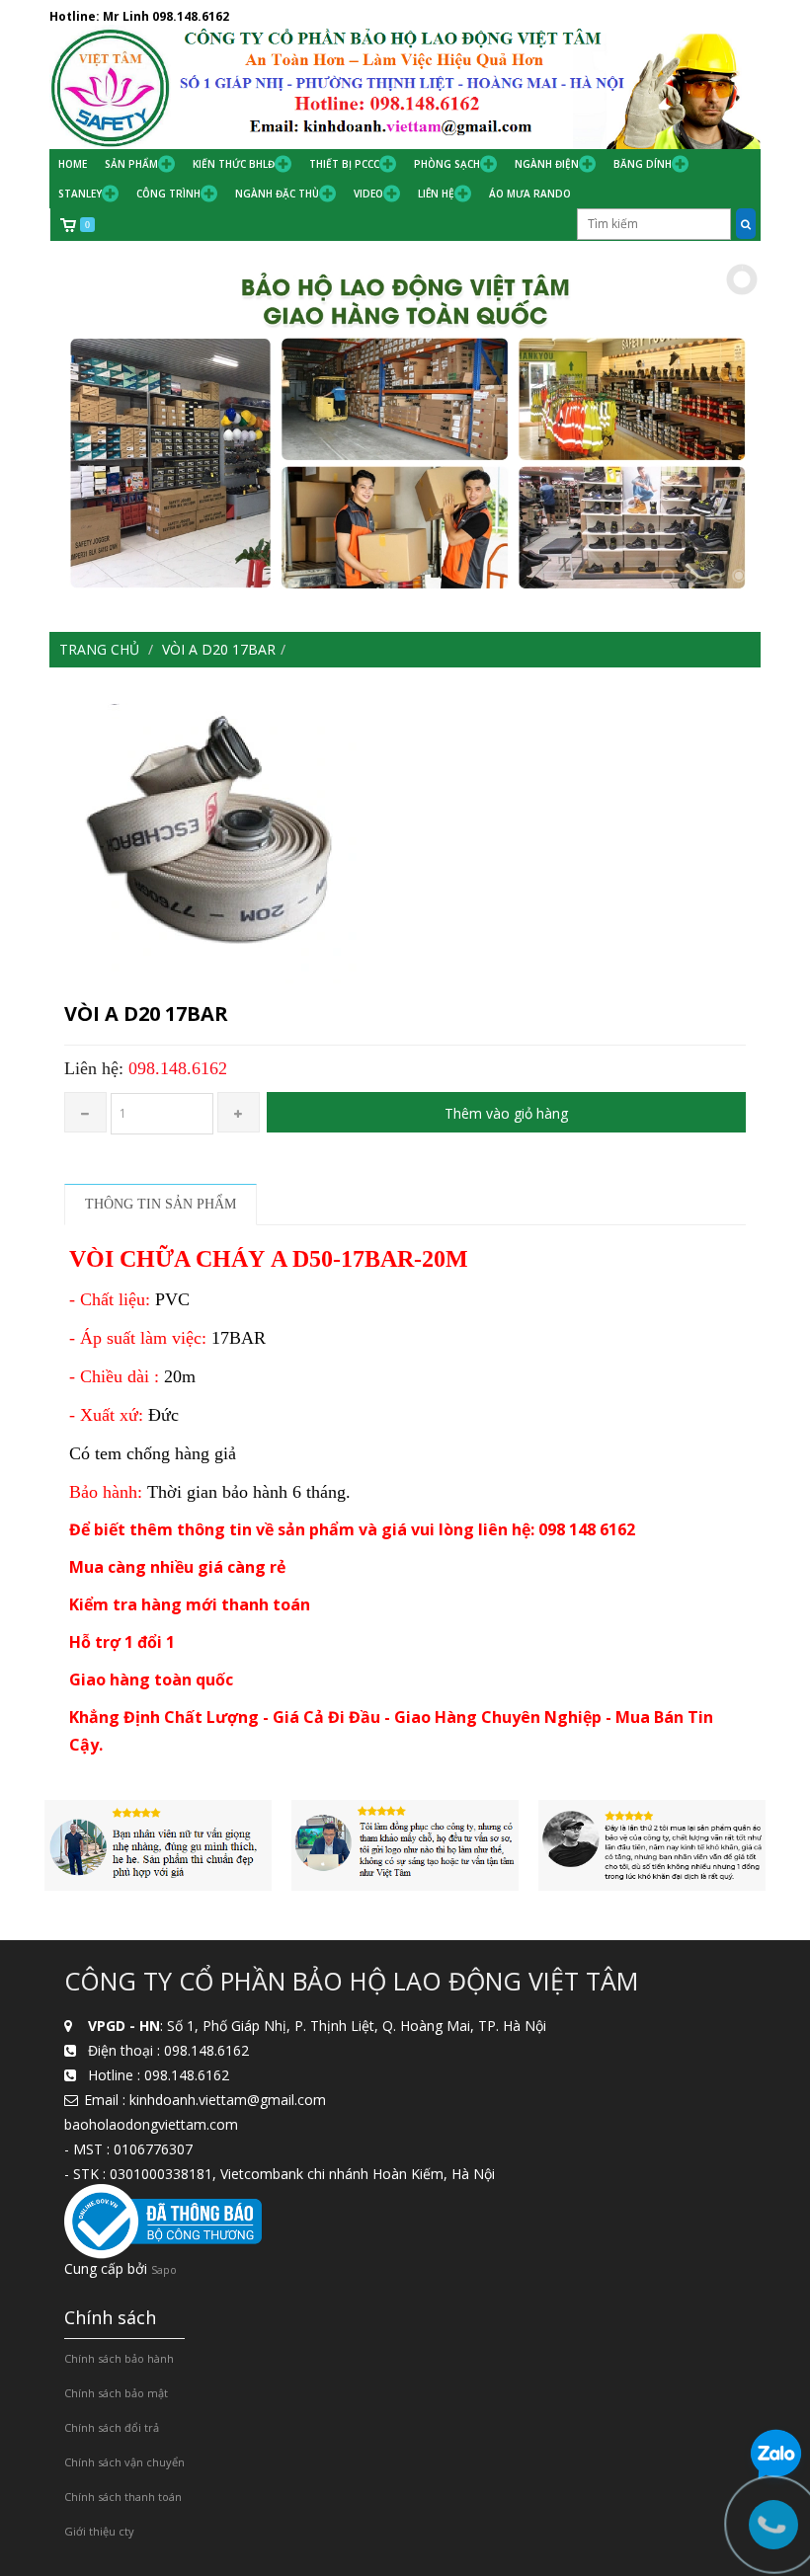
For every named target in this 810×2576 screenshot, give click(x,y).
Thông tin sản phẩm (161, 1204)
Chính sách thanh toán (123, 2497)
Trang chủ (99, 649)
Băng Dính (643, 164)
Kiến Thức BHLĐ (234, 164)
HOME (73, 164)
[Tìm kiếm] (746, 224)
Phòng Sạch (447, 164)
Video (368, 194)
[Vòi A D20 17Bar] (405, 835)
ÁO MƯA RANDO (530, 194)
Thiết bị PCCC (344, 164)
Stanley (80, 194)
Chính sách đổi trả (112, 2427)
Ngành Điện (547, 164)
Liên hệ (436, 194)
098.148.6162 (191, 16)
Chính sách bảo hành (119, 2358)
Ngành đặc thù (277, 194)
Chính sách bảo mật (116, 2393)
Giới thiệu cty (99, 2531)
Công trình (168, 194)
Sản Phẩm (131, 164)
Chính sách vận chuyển (124, 2462)
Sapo (164, 2269)
